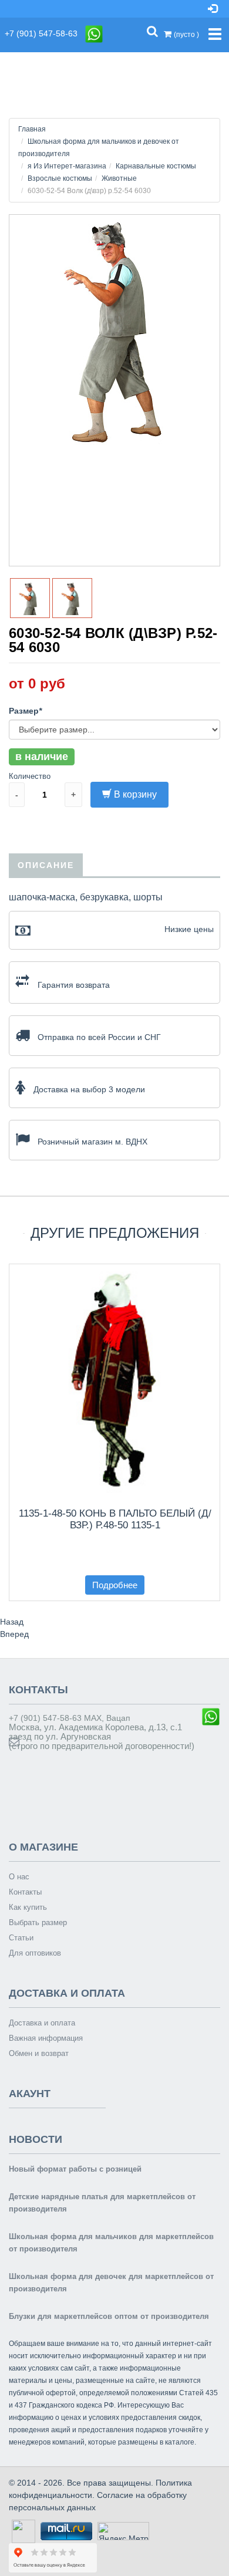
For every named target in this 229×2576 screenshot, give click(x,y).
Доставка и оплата (42, 2023)
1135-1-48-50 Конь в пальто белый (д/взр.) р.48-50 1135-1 (115, 1519)
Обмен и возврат (39, 2053)
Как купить (28, 1907)
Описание (46, 865)
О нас (19, 1877)
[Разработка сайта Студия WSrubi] (22, 2530)
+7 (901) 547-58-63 (45, 33)
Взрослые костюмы (60, 178)
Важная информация (46, 2038)
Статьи (21, 1938)
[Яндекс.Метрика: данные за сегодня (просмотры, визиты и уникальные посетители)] (123, 2531)
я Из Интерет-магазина (67, 166)
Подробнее (115, 1585)
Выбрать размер (38, 1922)
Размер (25, 711)
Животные (119, 178)
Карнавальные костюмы (156, 166)
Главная (32, 129)
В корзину (135, 794)
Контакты (25, 1892)
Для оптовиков (35, 1953)
